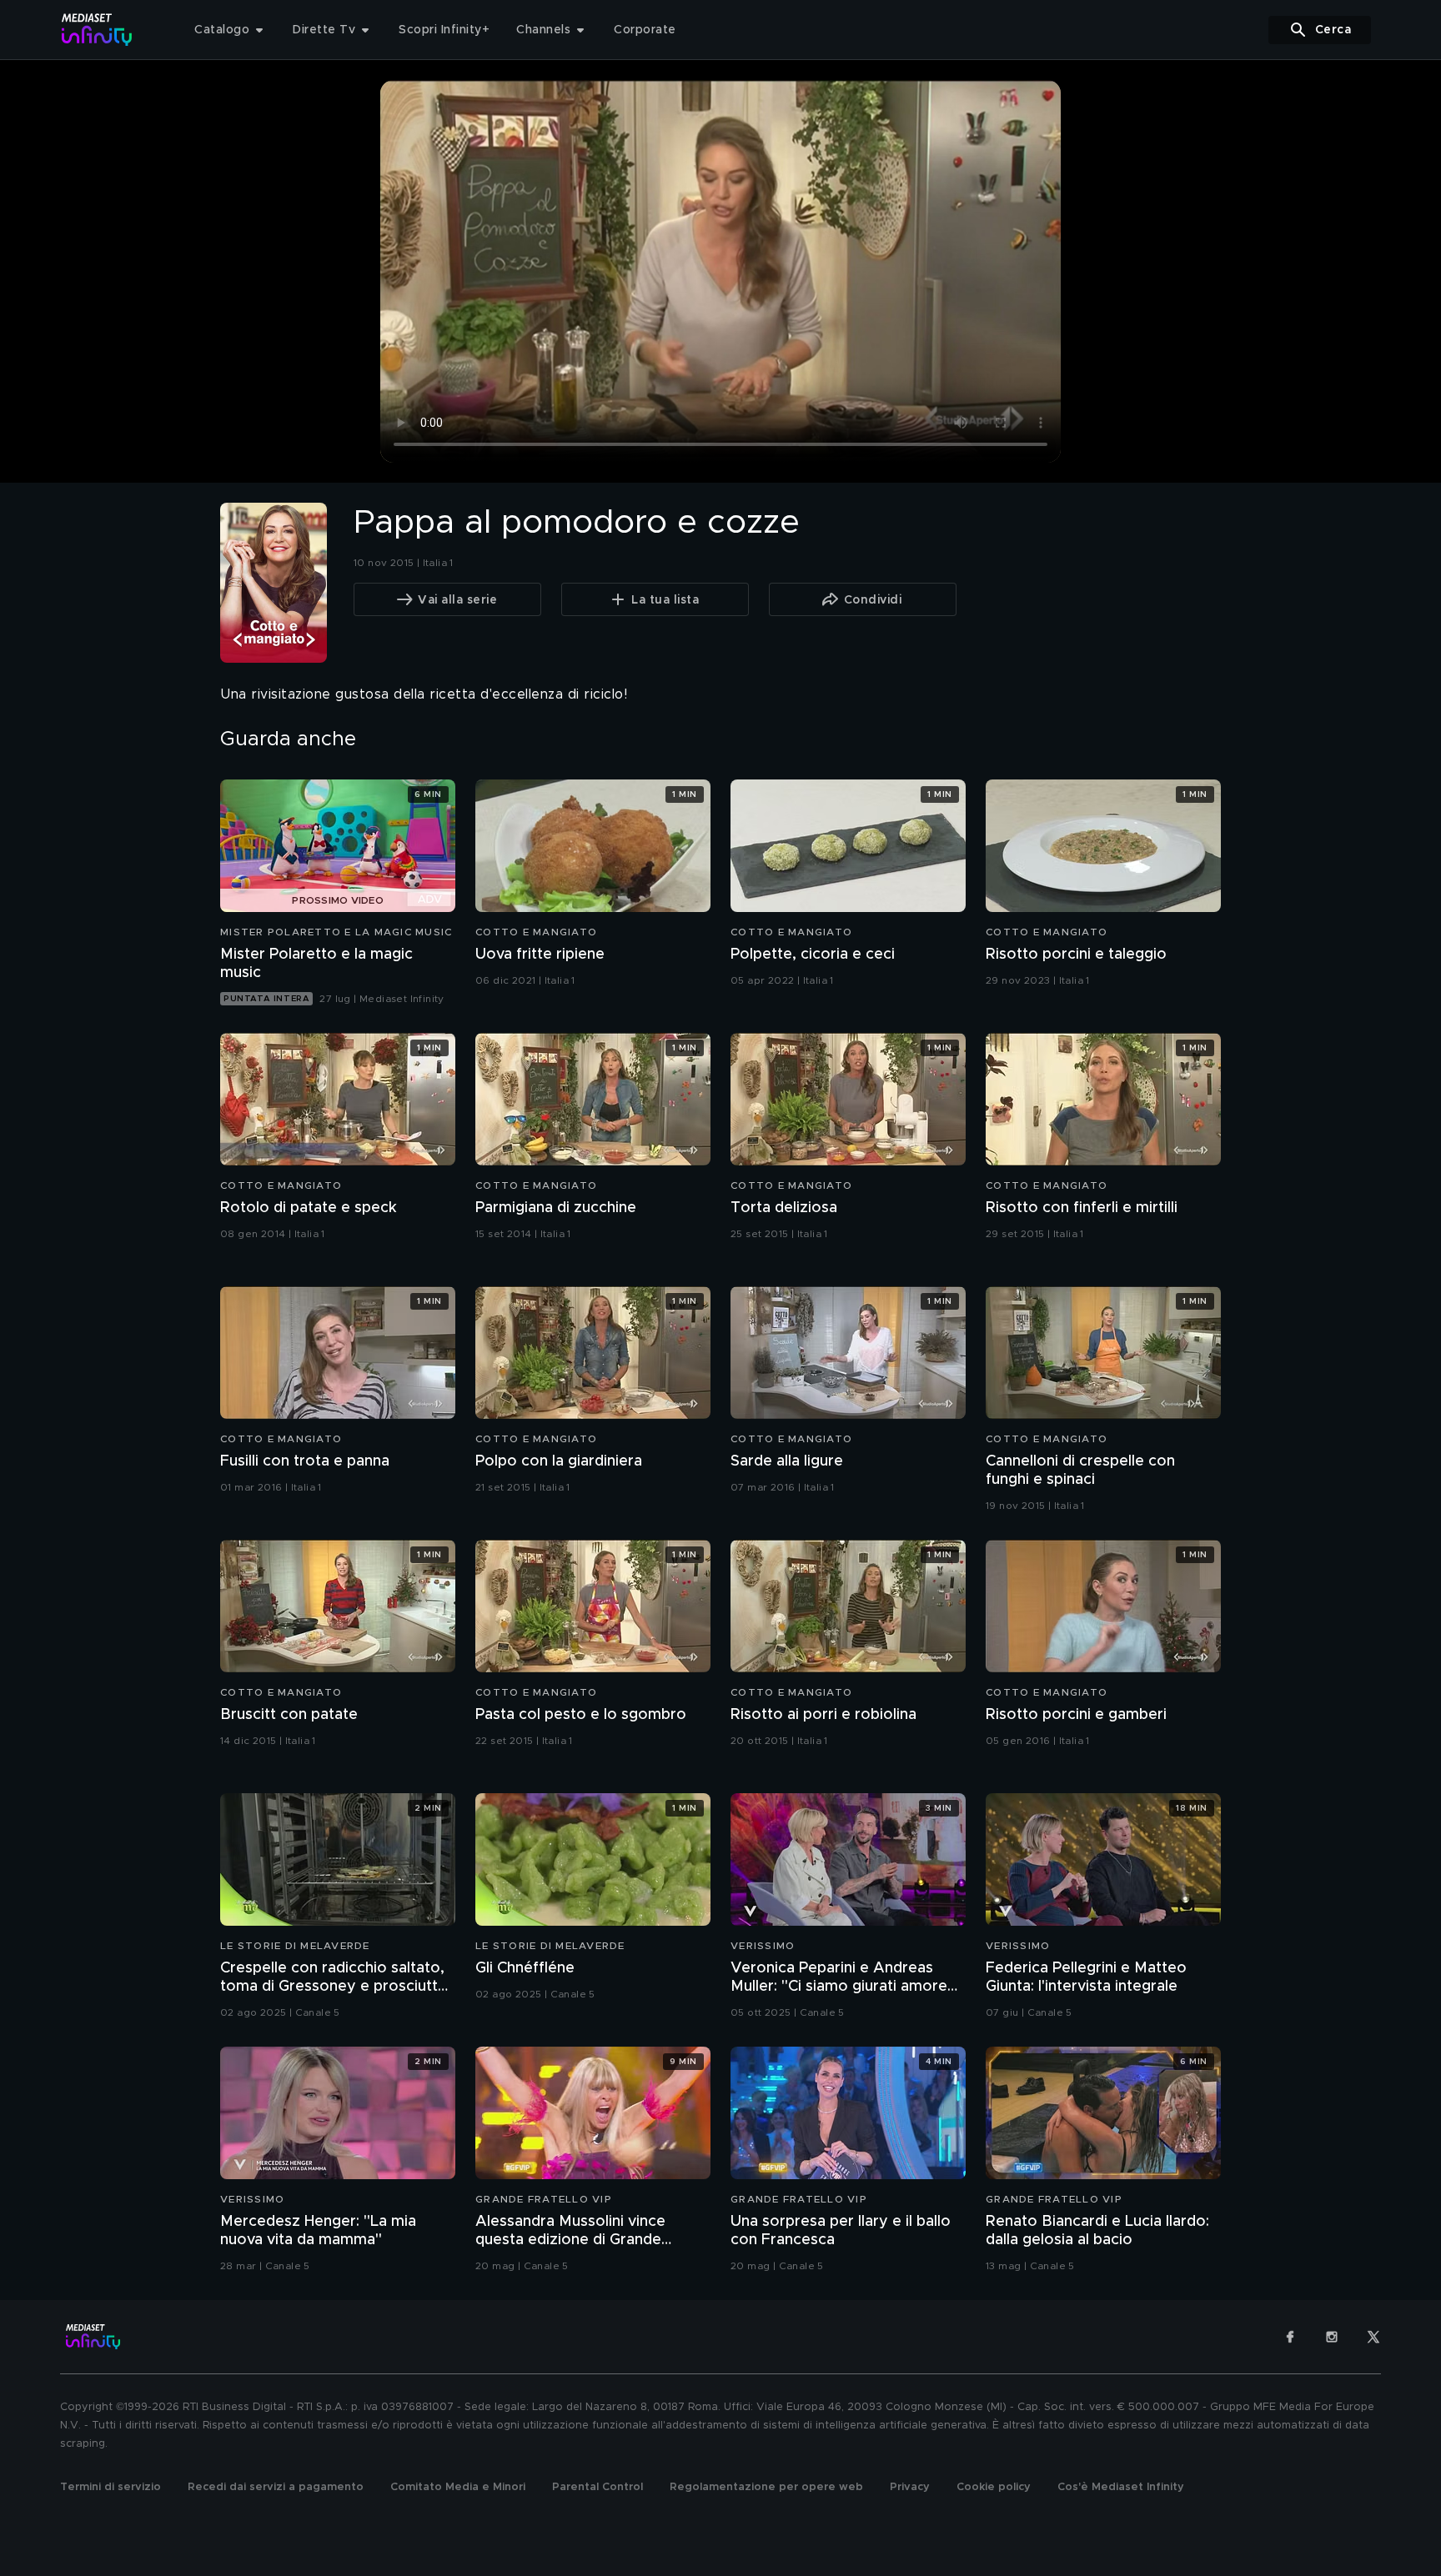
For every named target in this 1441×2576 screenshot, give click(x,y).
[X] (1373, 2337)
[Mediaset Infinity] (97, 30)
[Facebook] (1290, 2337)
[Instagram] (1332, 2337)
